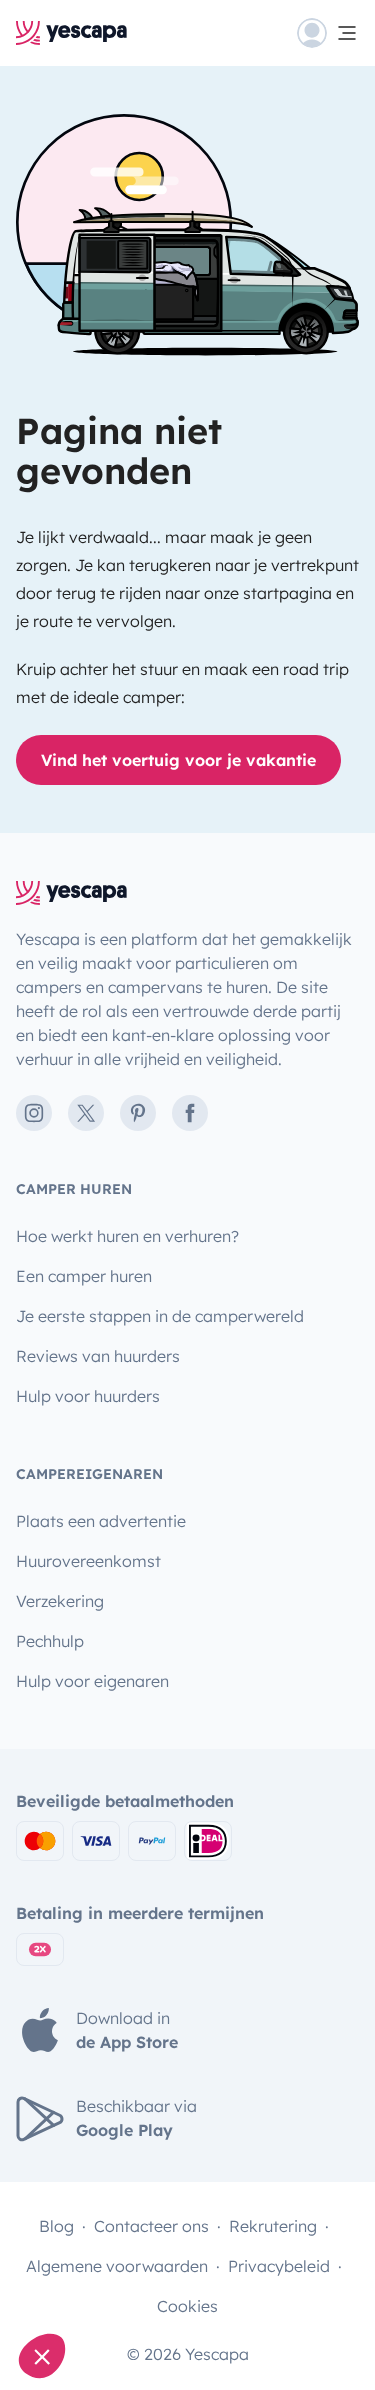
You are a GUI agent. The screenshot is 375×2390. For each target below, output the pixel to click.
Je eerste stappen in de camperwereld (160, 1316)
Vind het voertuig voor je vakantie (178, 760)
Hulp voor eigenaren (92, 1681)
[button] (42, 2356)
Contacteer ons (151, 2226)
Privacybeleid (279, 2266)
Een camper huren (84, 1276)
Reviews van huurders (98, 1356)
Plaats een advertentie (101, 1521)
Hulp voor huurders (88, 1396)
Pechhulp (50, 1641)
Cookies (187, 2306)
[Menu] (328, 33)
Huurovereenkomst (88, 1561)
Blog (56, 2226)
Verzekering (60, 1601)
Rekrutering (273, 2226)
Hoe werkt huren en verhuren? (127, 1236)
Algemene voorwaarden (117, 2266)
